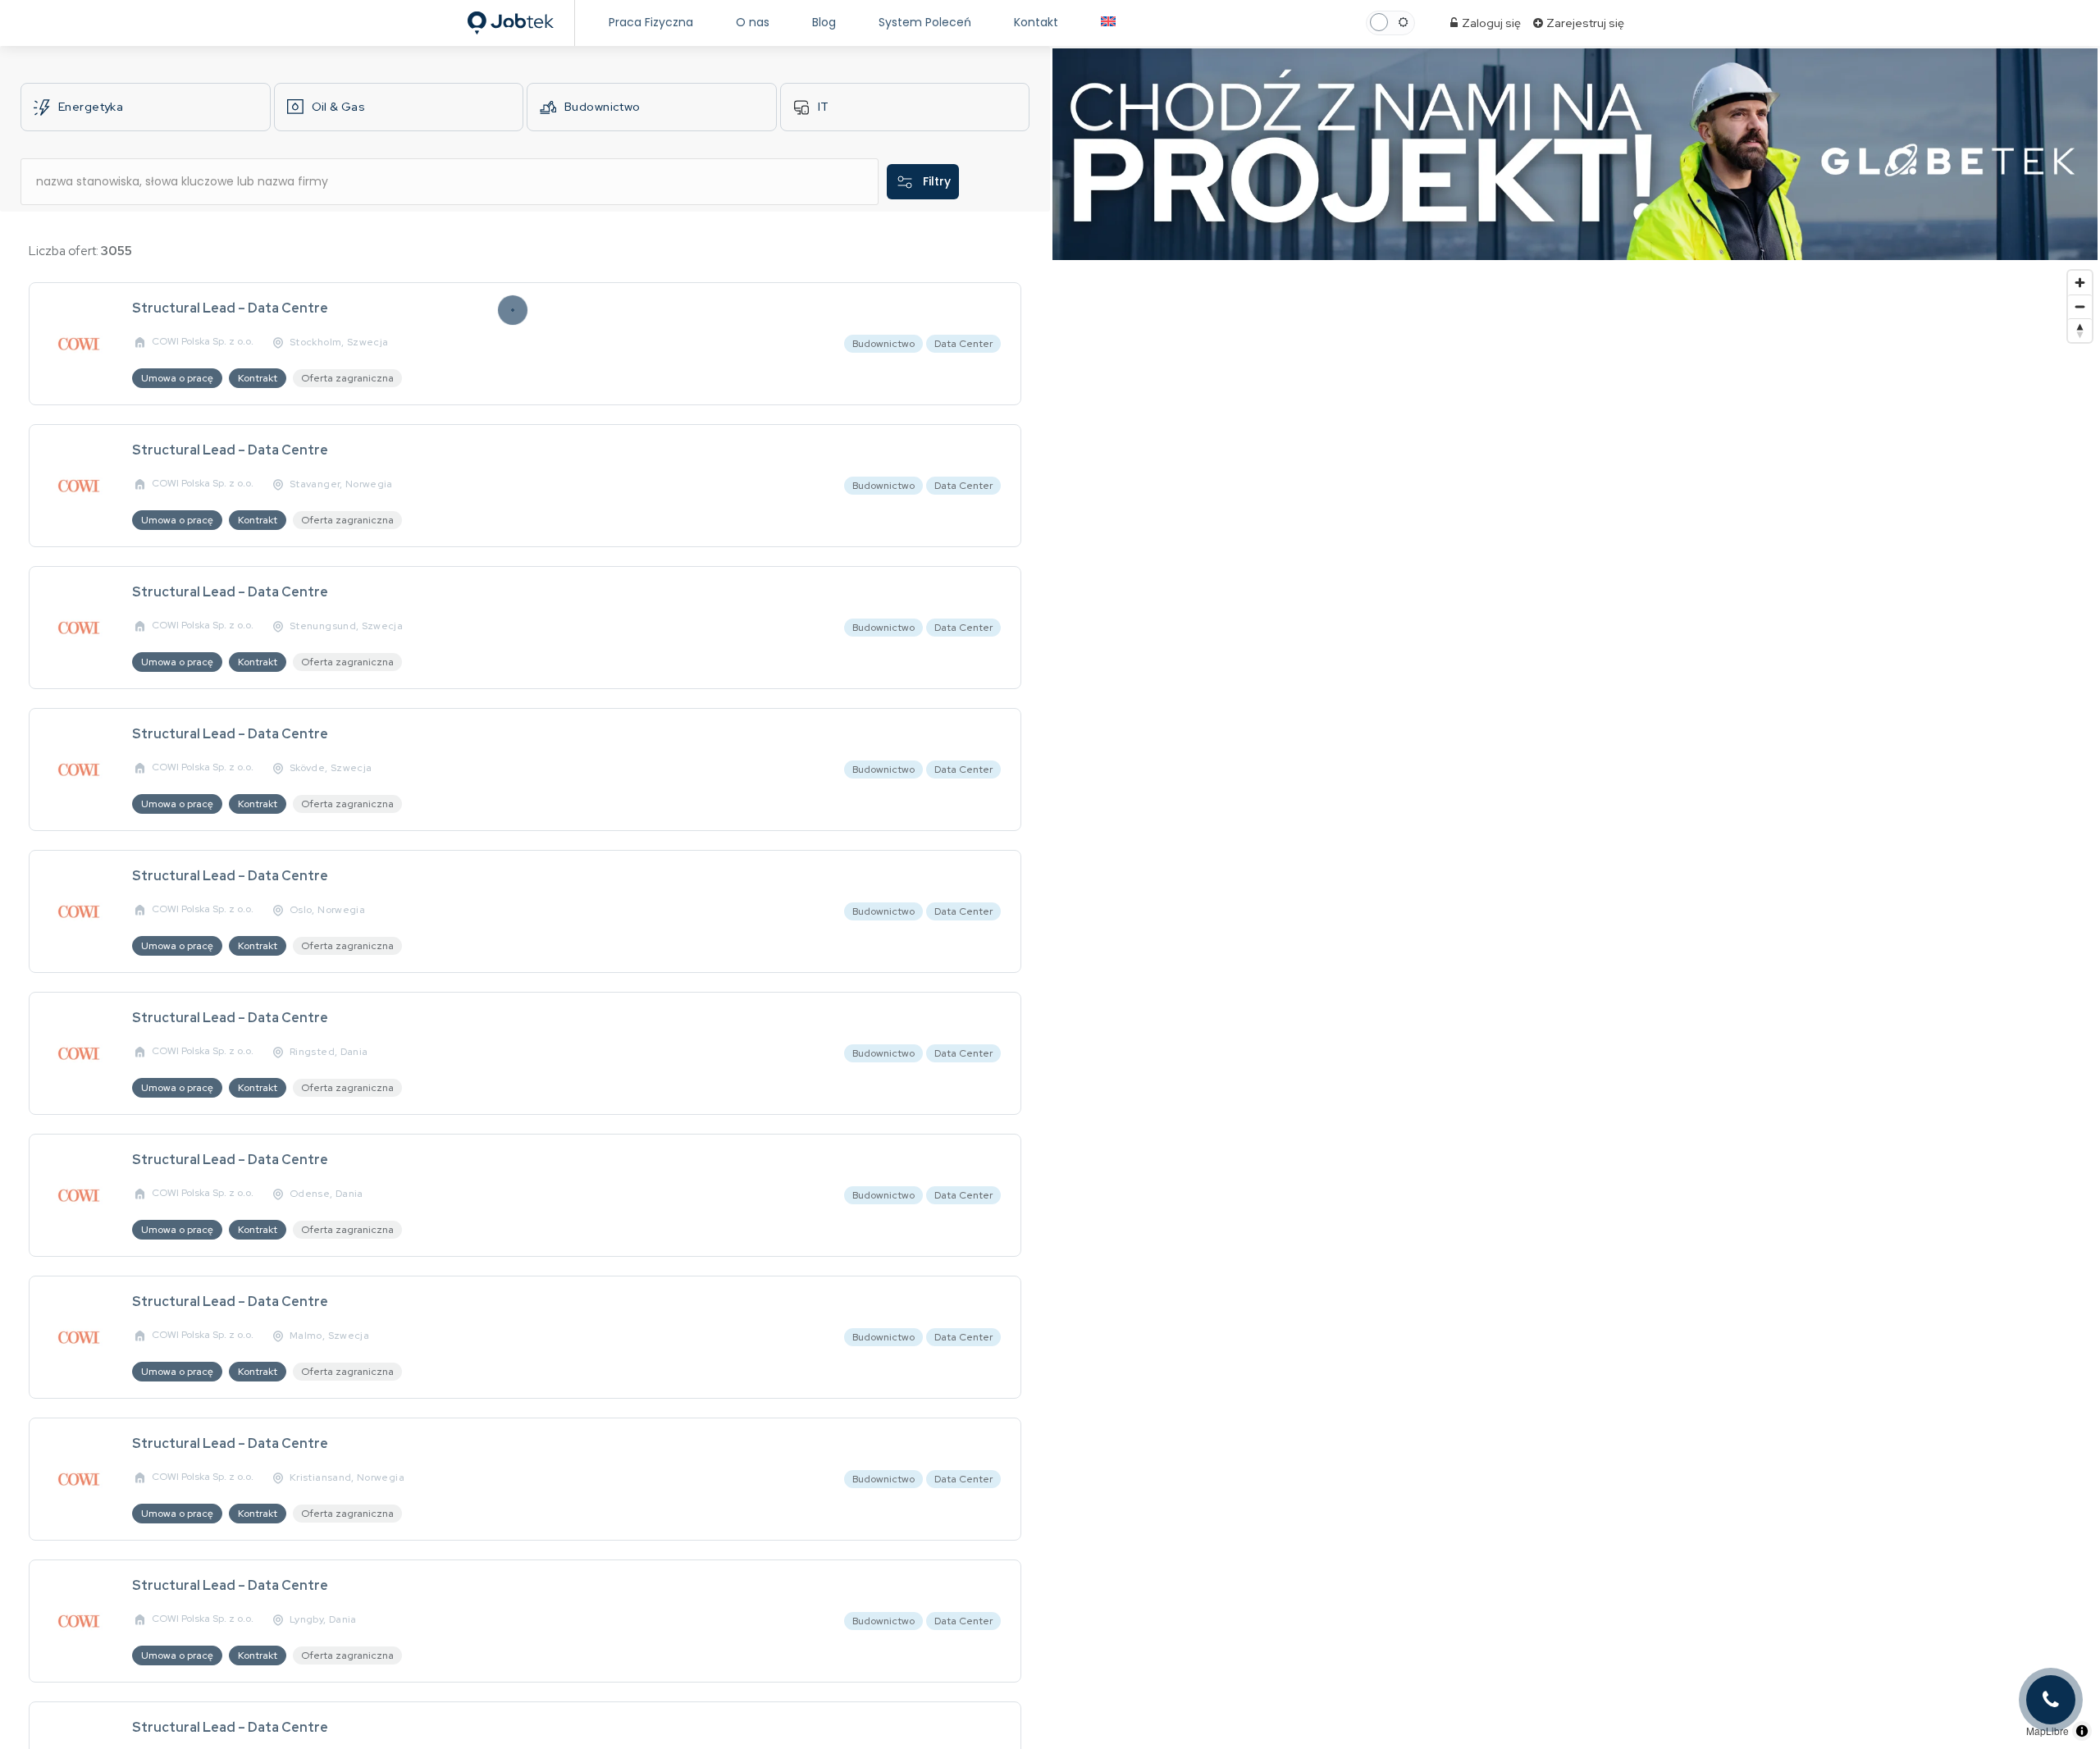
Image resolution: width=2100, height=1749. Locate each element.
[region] (1575, 1006)
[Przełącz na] (1108, 23)
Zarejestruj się (1584, 23)
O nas (753, 22)
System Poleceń (925, 22)
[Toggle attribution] (2082, 1731)
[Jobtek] (511, 18)
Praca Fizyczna (651, 22)
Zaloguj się (1490, 23)
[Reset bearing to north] (2080, 330)
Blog (824, 22)
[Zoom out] (2080, 306)
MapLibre (2047, 1731)
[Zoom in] (2080, 283)
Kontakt (1036, 22)
